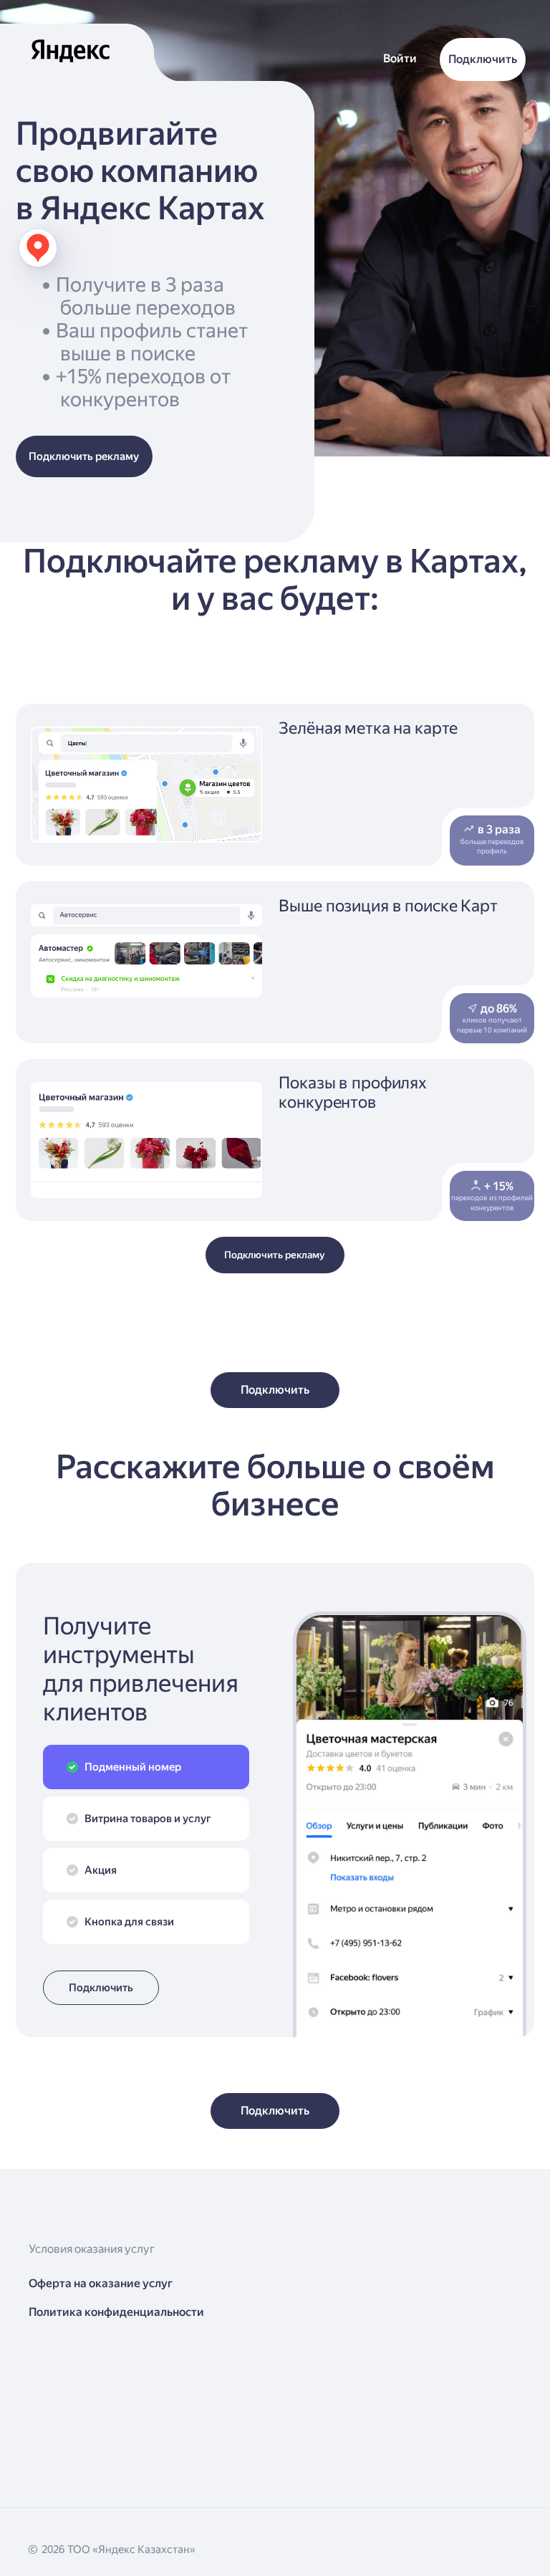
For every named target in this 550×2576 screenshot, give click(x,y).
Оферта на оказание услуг (101, 2283)
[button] (400, 59)
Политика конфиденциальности (116, 2312)
